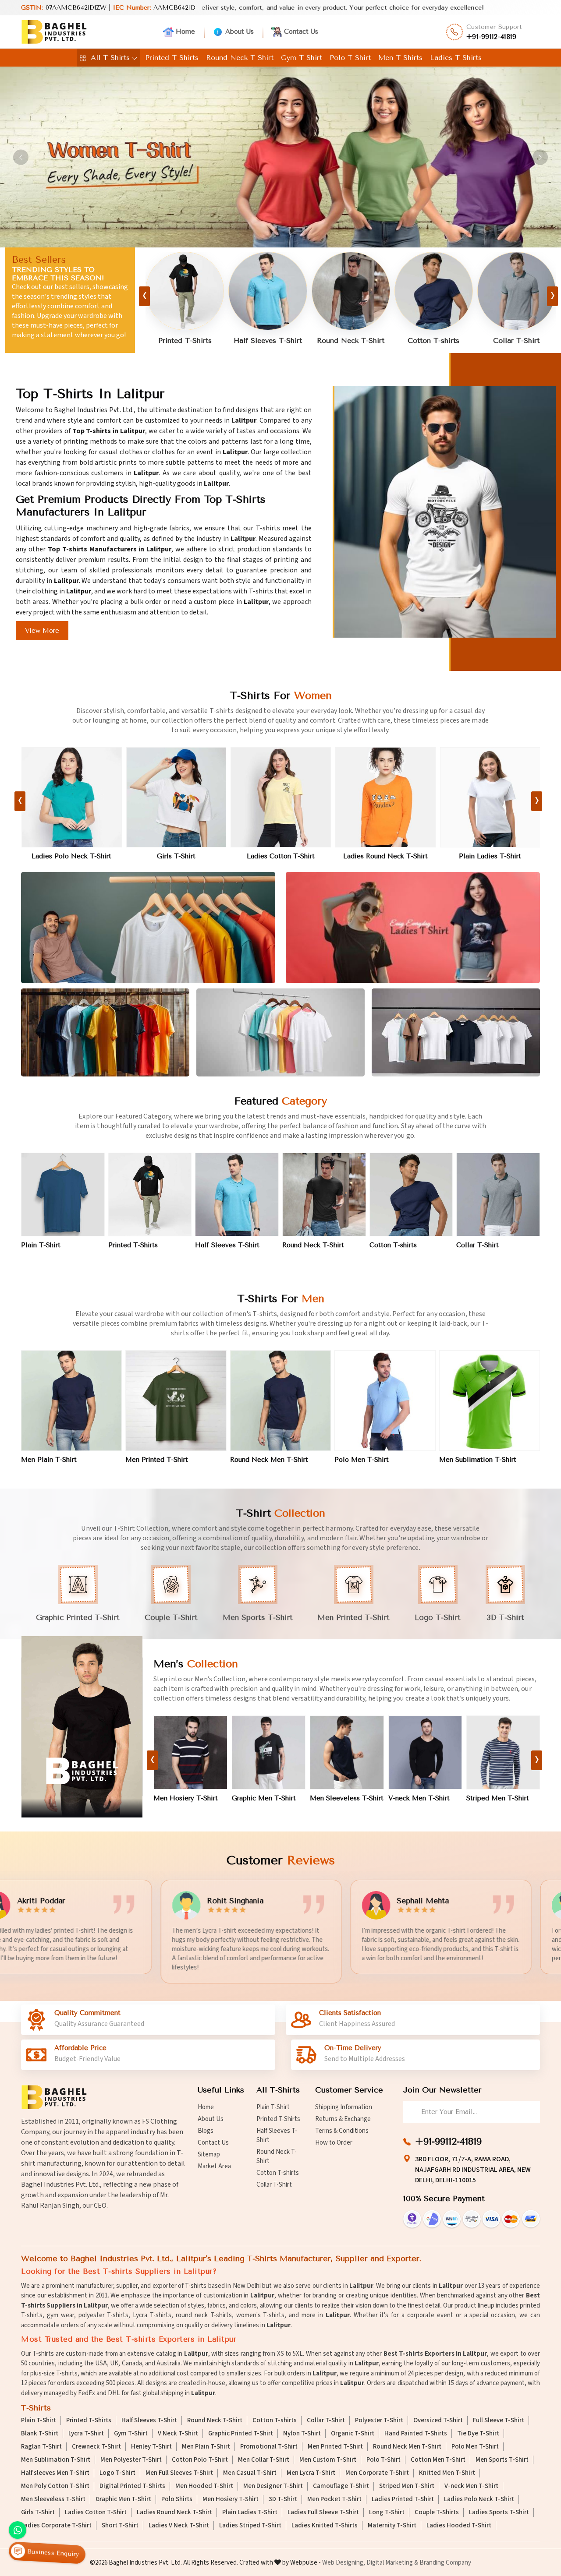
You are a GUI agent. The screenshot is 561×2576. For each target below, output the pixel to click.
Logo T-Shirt (117, 2473)
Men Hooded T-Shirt (204, 2486)
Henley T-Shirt (151, 2447)
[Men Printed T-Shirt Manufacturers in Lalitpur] (176, 1401)
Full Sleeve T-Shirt (499, 2421)
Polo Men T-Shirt (362, 1460)
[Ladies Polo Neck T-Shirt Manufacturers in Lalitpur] (490, 797)
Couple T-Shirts (437, 2512)
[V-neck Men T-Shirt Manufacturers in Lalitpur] (269, 1752)
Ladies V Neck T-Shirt (179, 2526)
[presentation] (144, 296)
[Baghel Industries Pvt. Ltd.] (54, 32)
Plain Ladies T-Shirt (280, 856)
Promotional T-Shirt (269, 2447)
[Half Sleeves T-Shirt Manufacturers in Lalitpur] (237, 1194)
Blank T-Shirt (40, 2434)
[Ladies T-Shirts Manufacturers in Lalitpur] (413, 928)
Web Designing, (344, 2563)
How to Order (334, 2143)
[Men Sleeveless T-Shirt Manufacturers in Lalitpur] (190, 1752)
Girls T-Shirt (38, 2512)
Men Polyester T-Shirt (131, 2460)
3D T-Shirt (283, 2499)
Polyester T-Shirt (379, 2421)
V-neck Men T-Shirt (263, 1798)
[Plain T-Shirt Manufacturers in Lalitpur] (434, 291)
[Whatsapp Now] (18, 2530)
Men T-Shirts (400, 58)
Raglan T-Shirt (41, 2447)
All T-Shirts (110, 58)
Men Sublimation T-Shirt (478, 1460)
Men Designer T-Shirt (273, 2486)
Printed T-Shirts (172, 58)
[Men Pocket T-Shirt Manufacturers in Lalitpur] (425, 1752)
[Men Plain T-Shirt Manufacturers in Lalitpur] (71, 1401)
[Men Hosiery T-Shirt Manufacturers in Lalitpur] (503, 1752)
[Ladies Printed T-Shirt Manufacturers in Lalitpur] (385, 797)
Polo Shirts (177, 2499)
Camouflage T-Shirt (341, 2486)
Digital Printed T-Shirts (132, 2486)
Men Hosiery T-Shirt (499, 1798)
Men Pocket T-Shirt (419, 1798)
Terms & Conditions (342, 2131)
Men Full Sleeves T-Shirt (179, 2473)
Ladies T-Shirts (456, 58)
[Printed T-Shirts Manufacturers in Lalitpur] (517, 291)
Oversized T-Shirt (438, 2421)
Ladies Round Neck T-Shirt (176, 856)
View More (42, 631)
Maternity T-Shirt (392, 2526)
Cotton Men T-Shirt (438, 2460)
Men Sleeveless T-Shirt (190, 1798)
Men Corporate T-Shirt (377, 2473)
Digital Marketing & (392, 2563)
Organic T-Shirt (353, 2434)
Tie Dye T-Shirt (478, 2434)
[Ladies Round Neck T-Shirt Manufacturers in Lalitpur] (176, 797)
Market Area (214, 2166)
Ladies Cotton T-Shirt (71, 856)
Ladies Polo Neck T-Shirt (490, 856)
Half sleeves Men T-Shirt (55, 2473)
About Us (240, 32)
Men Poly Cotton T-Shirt (55, 2486)
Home (185, 32)
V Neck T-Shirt (178, 2434)
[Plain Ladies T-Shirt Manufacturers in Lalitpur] (281, 797)
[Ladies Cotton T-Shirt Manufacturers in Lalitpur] (71, 797)
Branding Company (445, 2563)
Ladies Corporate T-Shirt (56, 2526)
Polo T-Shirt (350, 58)
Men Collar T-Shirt (264, 2460)
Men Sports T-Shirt (502, 2460)
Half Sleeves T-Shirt (227, 1245)
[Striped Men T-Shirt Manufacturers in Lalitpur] (347, 1752)
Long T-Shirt (387, 2512)
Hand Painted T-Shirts (416, 2434)
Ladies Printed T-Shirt (385, 856)
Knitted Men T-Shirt (447, 2473)
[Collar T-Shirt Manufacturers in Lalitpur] (351, 291)
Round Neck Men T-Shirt (269, 1460)
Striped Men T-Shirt (341, 1798)
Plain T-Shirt (434, 341)
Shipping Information (344, 2107)
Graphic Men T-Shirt (123, 2499)
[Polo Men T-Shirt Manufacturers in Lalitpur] (385, 1401)
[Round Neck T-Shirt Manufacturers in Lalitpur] (185, 291)
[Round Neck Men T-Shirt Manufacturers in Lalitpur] (280, 1401)
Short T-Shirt (120, 2526)
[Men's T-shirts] (82, 1727)
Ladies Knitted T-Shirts (325, 2526)
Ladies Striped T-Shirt (250, 2526)
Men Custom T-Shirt (328, 2460)
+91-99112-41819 (492, 37)
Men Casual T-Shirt (250, 2473)
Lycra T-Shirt (86, 2434)
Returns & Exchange (343, 2119)
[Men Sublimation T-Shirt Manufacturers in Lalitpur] (490, 1401)
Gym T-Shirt (302, 58)
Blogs (206, 2131)
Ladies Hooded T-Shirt (459, 2526)
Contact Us (301, 32)
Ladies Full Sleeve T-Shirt (323, 2512)
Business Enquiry (52, 2553)
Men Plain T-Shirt (49, 1460)
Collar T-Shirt (351, 341)
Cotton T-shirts (268, 341)
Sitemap (209, 2154)
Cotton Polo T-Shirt (200, 2460)
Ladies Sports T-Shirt (499, 2512)
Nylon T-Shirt (302, 2434)
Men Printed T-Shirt (157, 1460)
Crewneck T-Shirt (96, 2447)
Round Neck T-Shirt (240, 58)
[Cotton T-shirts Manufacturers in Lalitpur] (268, 291)
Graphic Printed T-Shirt (241, 2434)
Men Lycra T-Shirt (311, 2473)
